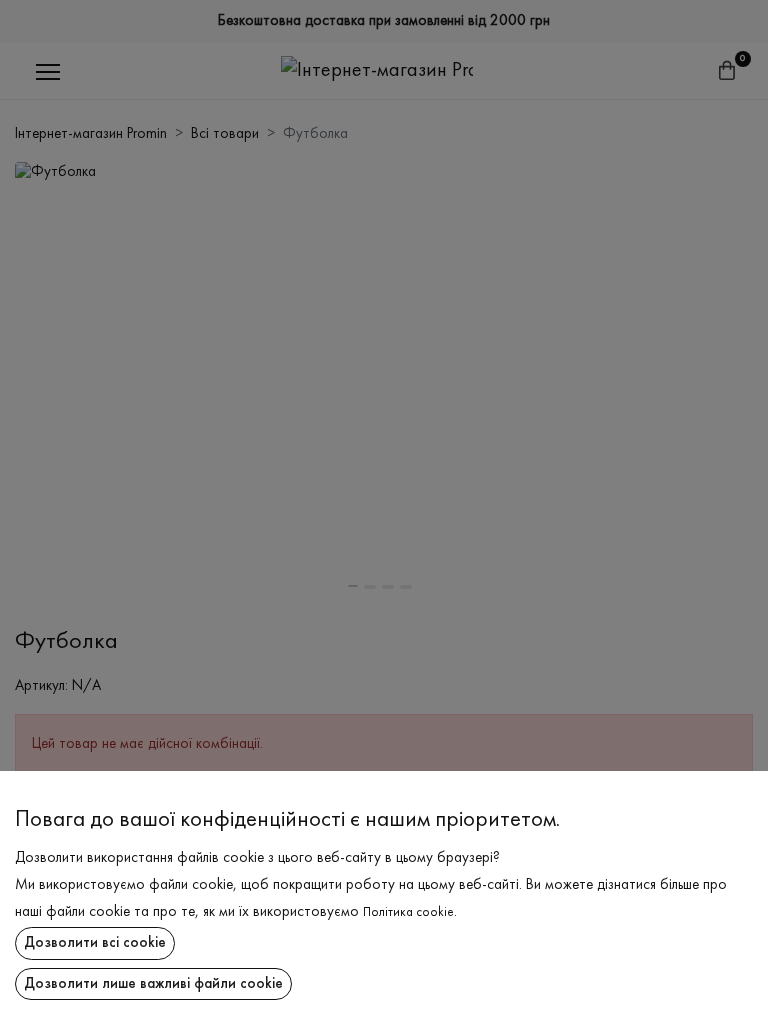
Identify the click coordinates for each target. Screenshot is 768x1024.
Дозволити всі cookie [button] (95, 943)
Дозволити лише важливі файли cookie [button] (153, 984)
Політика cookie (408, 913)
